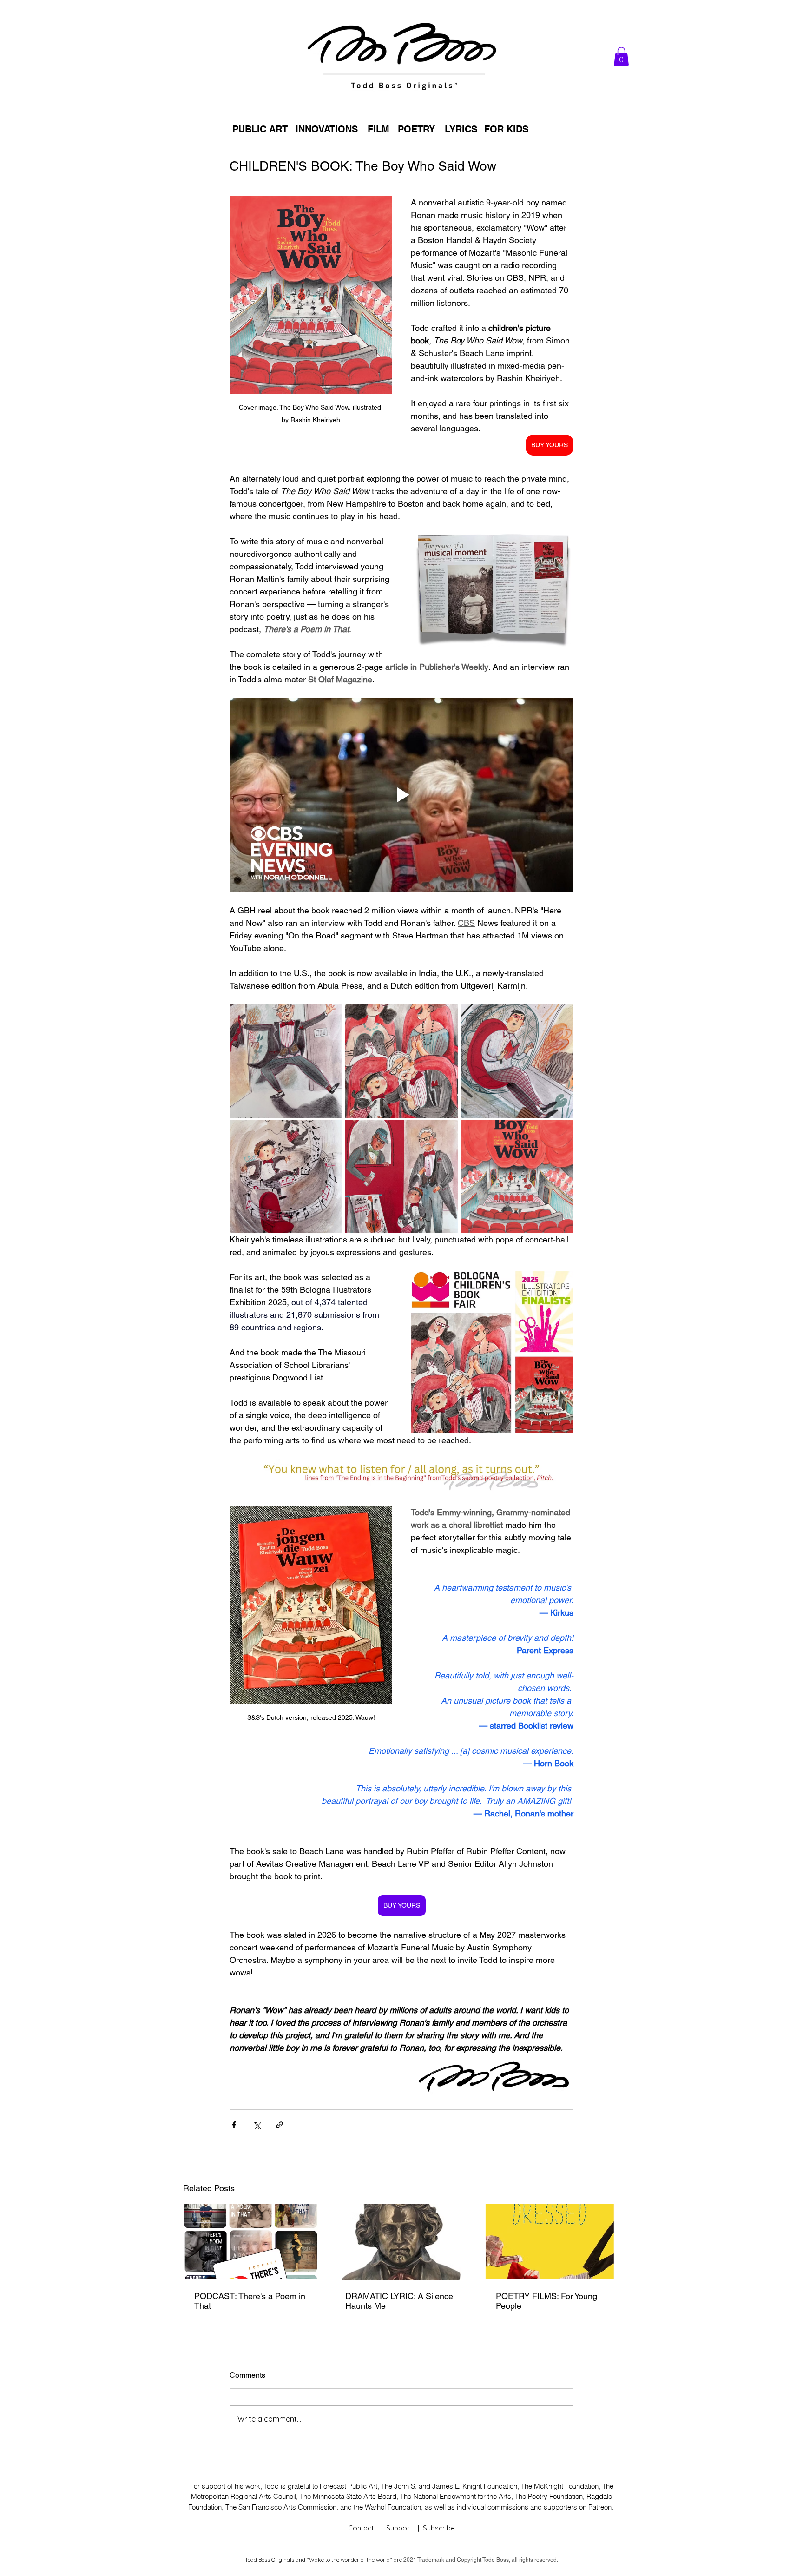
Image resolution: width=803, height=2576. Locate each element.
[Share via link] (280, 2125)
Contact (361, 2528)
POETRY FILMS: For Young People (546, 2301)
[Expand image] (286, 1061)
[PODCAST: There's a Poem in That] (251, 2242)
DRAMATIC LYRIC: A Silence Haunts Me (399, 2301)
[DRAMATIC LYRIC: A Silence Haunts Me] (402, 2242)
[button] (621, 56)
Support (399, 2528)
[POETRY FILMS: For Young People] (552, 2242)
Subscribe (439, 2528)
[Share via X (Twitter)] (257, 2125)
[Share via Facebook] (234, 2125)
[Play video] (401, 795)
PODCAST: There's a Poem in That (250, 2301)
